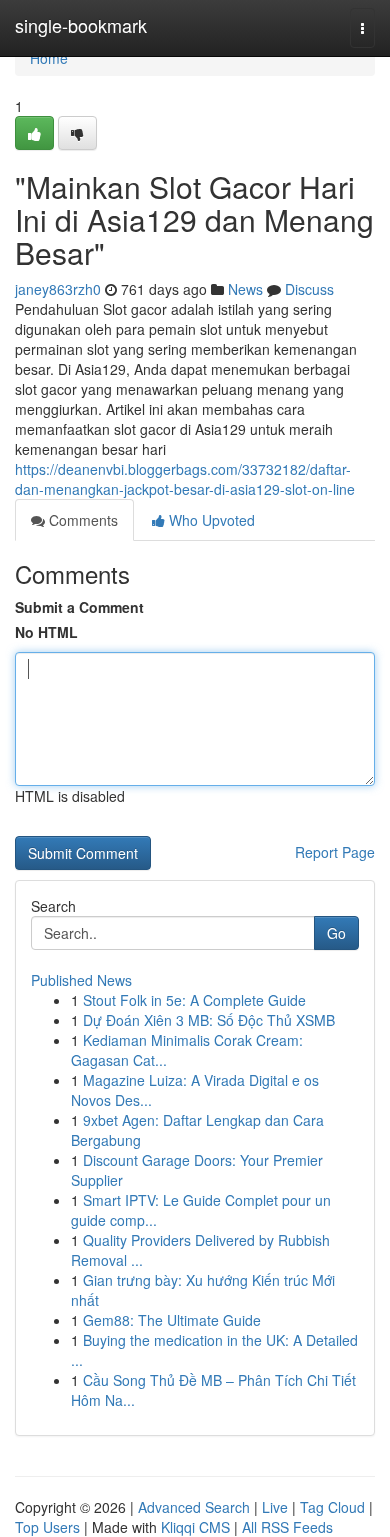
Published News (81, 980)
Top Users (47, 1527)
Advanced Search (194, 1507)
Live (275, 1507)
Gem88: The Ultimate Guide (172, 1320)
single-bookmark (81, 25)
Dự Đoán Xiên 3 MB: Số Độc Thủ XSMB (209, 1020)
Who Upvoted (210, 520)
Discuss (309, 289)
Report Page (335, 852)
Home (49, 58)
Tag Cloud (332, 1507)
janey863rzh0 (58, 289)
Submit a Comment (79, 607)
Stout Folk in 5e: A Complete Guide (194, 1000)
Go (336, 933)
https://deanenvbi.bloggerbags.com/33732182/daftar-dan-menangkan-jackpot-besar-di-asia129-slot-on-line (185, 479)
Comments (81, 520)
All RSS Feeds (287, 1527)
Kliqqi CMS (195, 1527)
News (245, 289)
